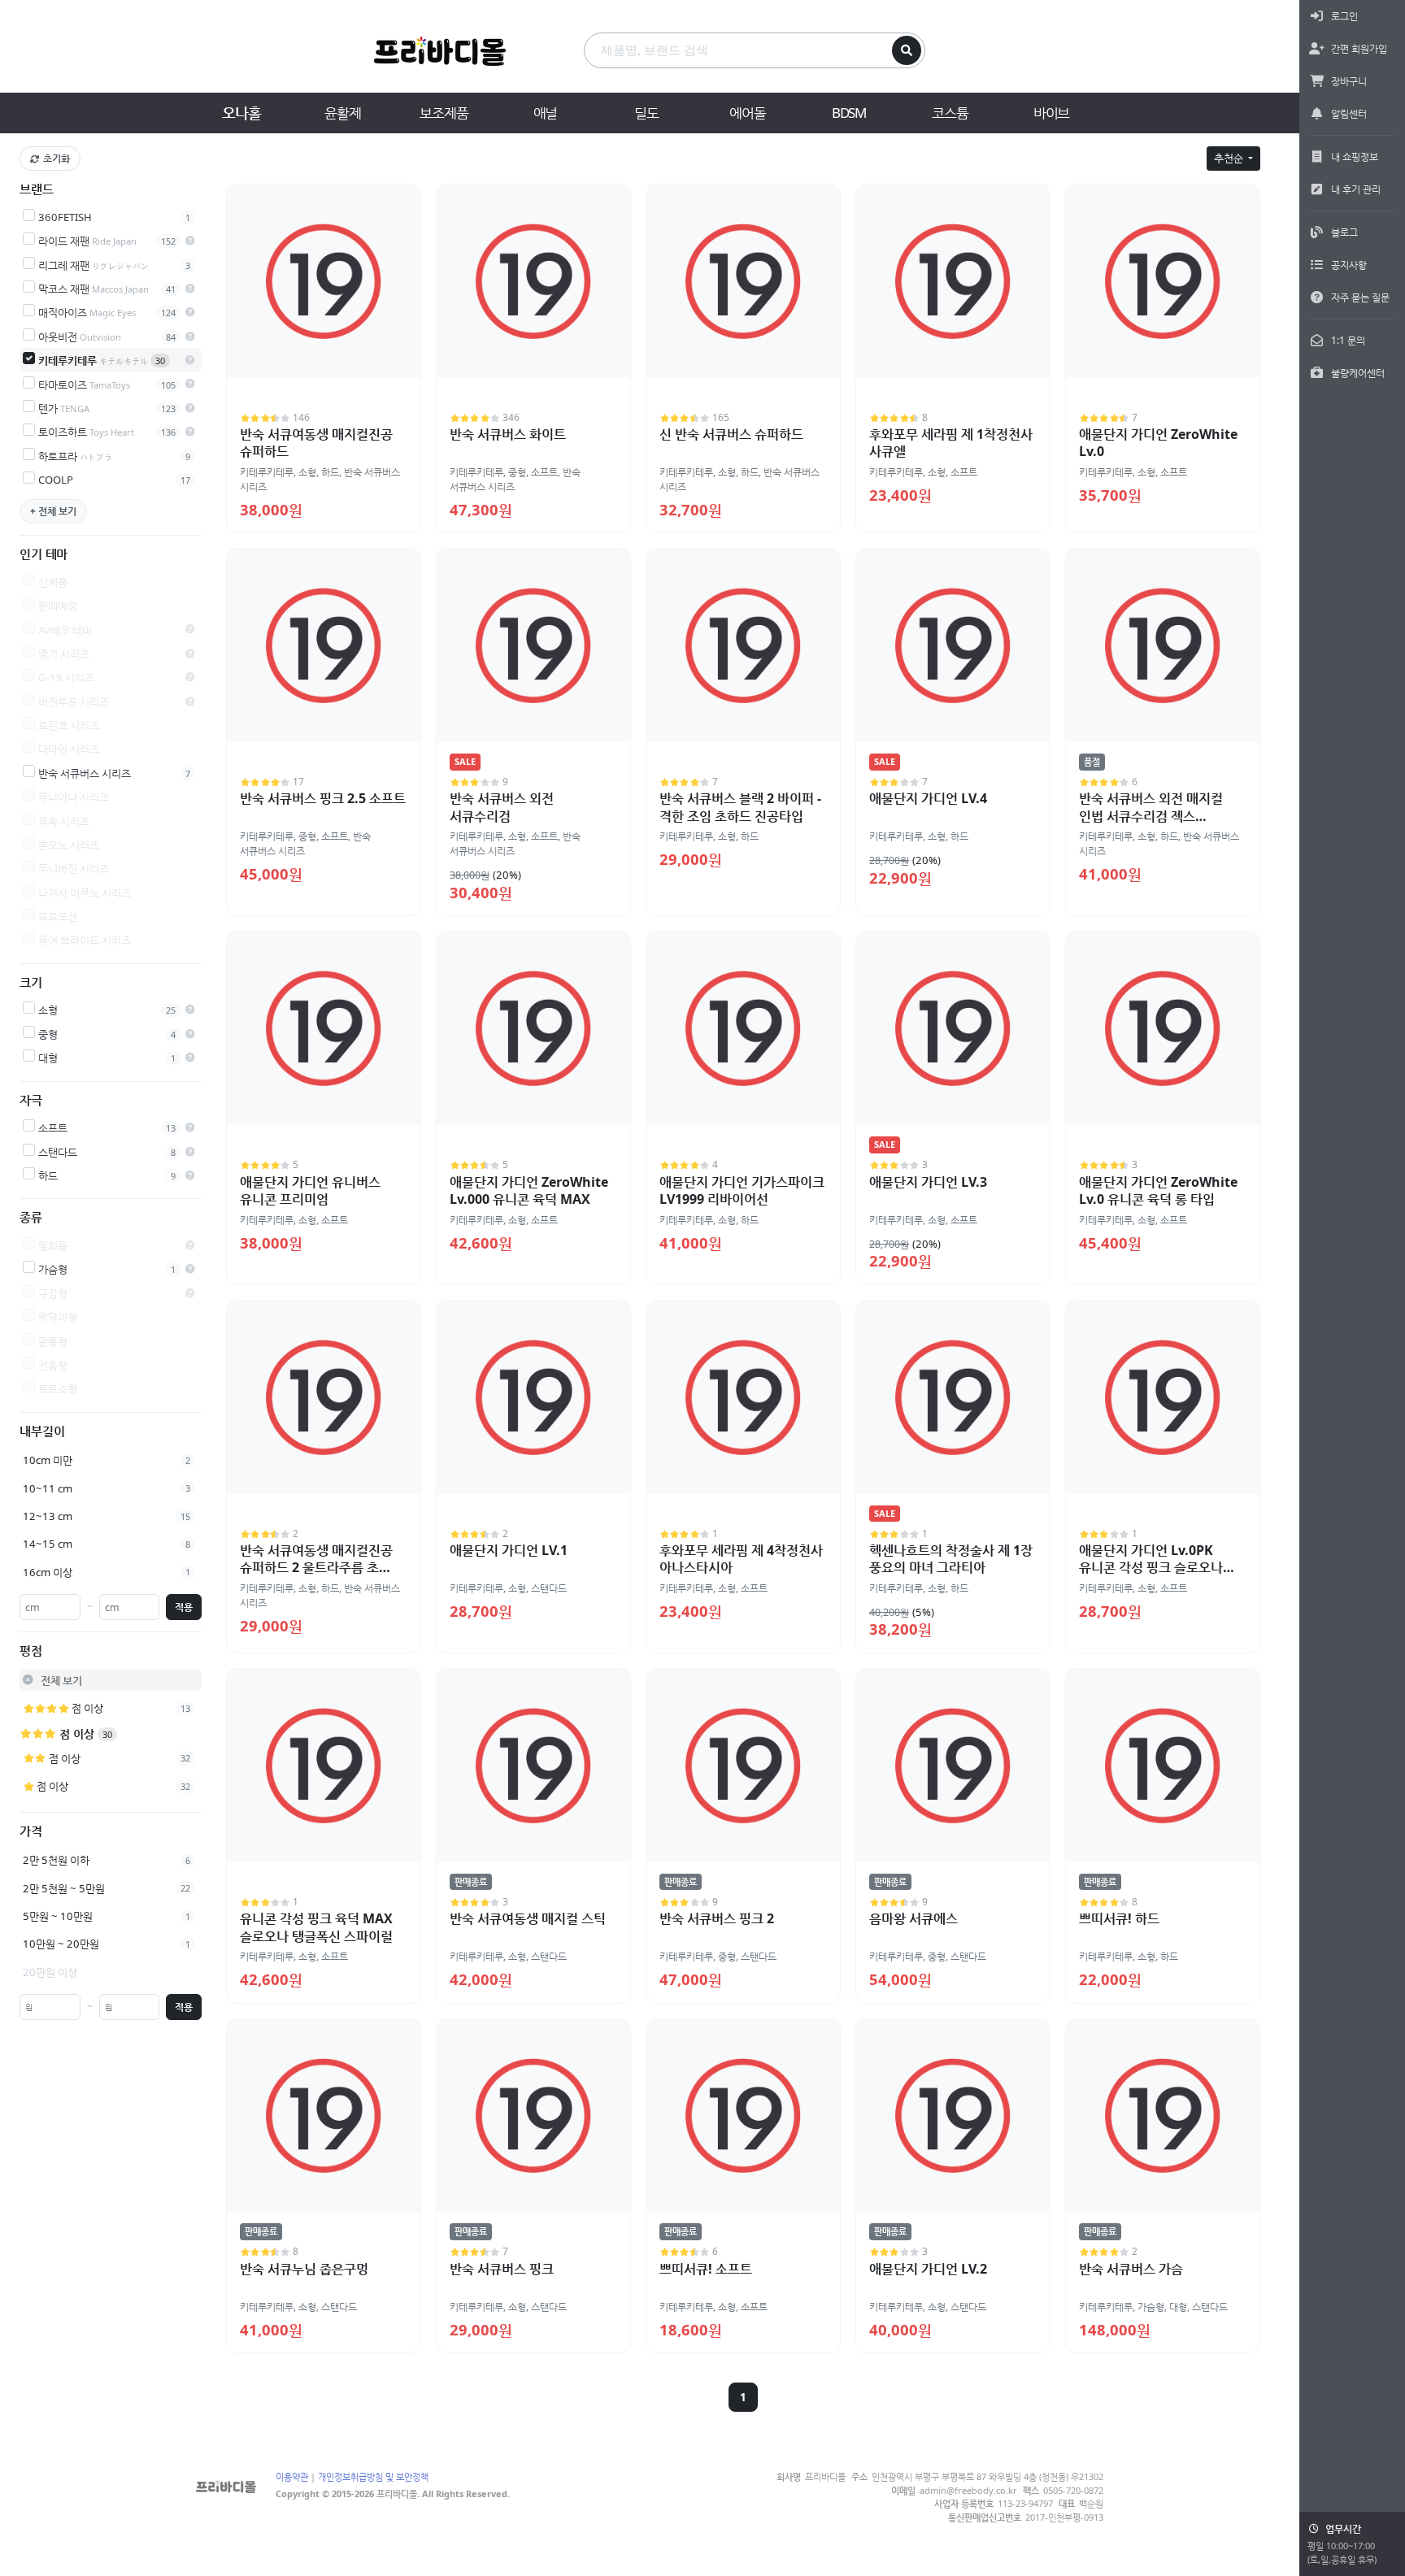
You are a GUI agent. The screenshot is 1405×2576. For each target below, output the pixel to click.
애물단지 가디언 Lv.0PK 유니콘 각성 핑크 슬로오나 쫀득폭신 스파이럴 (1151, 1568)
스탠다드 (549, 1588)
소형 (307, 472)
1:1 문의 (1348, 340)
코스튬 (950, 113)
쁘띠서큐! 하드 (1119, 1918)
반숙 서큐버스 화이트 (508, 434)
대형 (1178, 2307)
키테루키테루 (267, 472)
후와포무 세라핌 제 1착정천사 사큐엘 (951, 443)
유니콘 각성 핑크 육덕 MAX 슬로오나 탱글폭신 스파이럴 (316, 1927)
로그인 (1344, 16)
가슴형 (1151, 2307)
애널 (546, 113)
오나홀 (241, 112)
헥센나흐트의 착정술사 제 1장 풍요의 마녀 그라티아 (951, 1559)
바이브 (1051, 113)
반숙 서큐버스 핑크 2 (717, 1918)
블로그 (1344, 232)
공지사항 (1349, 265)
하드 (330, 472)
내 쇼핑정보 (1355, 156)
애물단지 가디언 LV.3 (928, 1182)
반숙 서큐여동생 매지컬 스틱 (528, 1918)
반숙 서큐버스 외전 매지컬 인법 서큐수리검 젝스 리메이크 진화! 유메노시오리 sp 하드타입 (1157, 825)
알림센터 (1349, 113)
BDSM (849, 113)
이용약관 (292, 2476)
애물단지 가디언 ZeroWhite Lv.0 (1158, 443)
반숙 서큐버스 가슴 (1131, 2269)
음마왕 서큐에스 (913, 1918)
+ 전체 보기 (53, 510)
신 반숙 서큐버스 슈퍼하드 (731, 434)
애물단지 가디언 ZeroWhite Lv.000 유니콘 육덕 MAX (529, 1191)
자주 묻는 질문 (1360, 297)
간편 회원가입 (1359, 48)
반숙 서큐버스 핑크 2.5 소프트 (323, 798)
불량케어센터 (1358, 373)
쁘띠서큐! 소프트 (706, 2269)
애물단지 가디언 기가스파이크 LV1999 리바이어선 (742, 1191)
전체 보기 (61, 1680)
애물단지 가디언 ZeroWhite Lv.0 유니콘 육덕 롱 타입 (1158, 1191)
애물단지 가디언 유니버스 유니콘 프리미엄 (310, 1191)
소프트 (544, 472)
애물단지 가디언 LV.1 (509, 1550)
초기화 (57, 158)
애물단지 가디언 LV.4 (928, 798)
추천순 (1230, 158)
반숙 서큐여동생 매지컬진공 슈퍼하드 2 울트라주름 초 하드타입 (316, 1568)
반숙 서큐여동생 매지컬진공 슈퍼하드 (316, 443)
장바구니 (1349, 81)
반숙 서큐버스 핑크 (502, 2269)
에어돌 (747, 113)
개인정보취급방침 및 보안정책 (373, 2476)
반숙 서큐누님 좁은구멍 (304, 2269)
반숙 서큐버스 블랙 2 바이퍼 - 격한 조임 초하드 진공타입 (740, 807)
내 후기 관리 (1356, 189)
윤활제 (342, 113)
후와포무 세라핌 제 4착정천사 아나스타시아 (741, 1559)
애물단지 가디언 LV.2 (928, 2269)
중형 (517, 472)
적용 (184, 1606)
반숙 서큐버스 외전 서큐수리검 (502, 807)
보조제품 (444, 113)
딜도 (646, 113)
